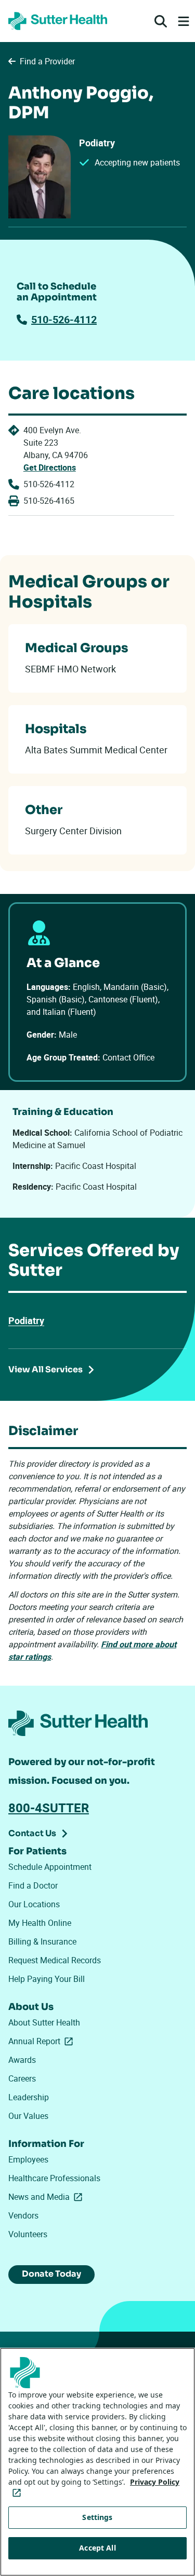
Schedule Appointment (50, 1867)
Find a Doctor (33, 1885)
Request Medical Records (55, 1960)
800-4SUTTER (49, 1808)
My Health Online (40, 1923)
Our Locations (34, 1904)
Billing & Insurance (42, 1941)
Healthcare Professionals (54, 2178)
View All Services (45, 1369)
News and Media (47, 2197)
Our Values (28, 2116)
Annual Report (43, 2041)
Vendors (23, 2215)
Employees (28, 2159)
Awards (22, 2060)
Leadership (29, 2097)
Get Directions (50, 467)
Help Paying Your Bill (47, 1979)
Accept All (97, 2548)
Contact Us (32, 1833)
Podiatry (26, 1320)
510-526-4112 (64, 319)
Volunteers (28, 2234)
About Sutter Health (44, 2022)
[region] (97, 2462)
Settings (97, 2517)
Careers (22, 2078)
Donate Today (51, 2274)
